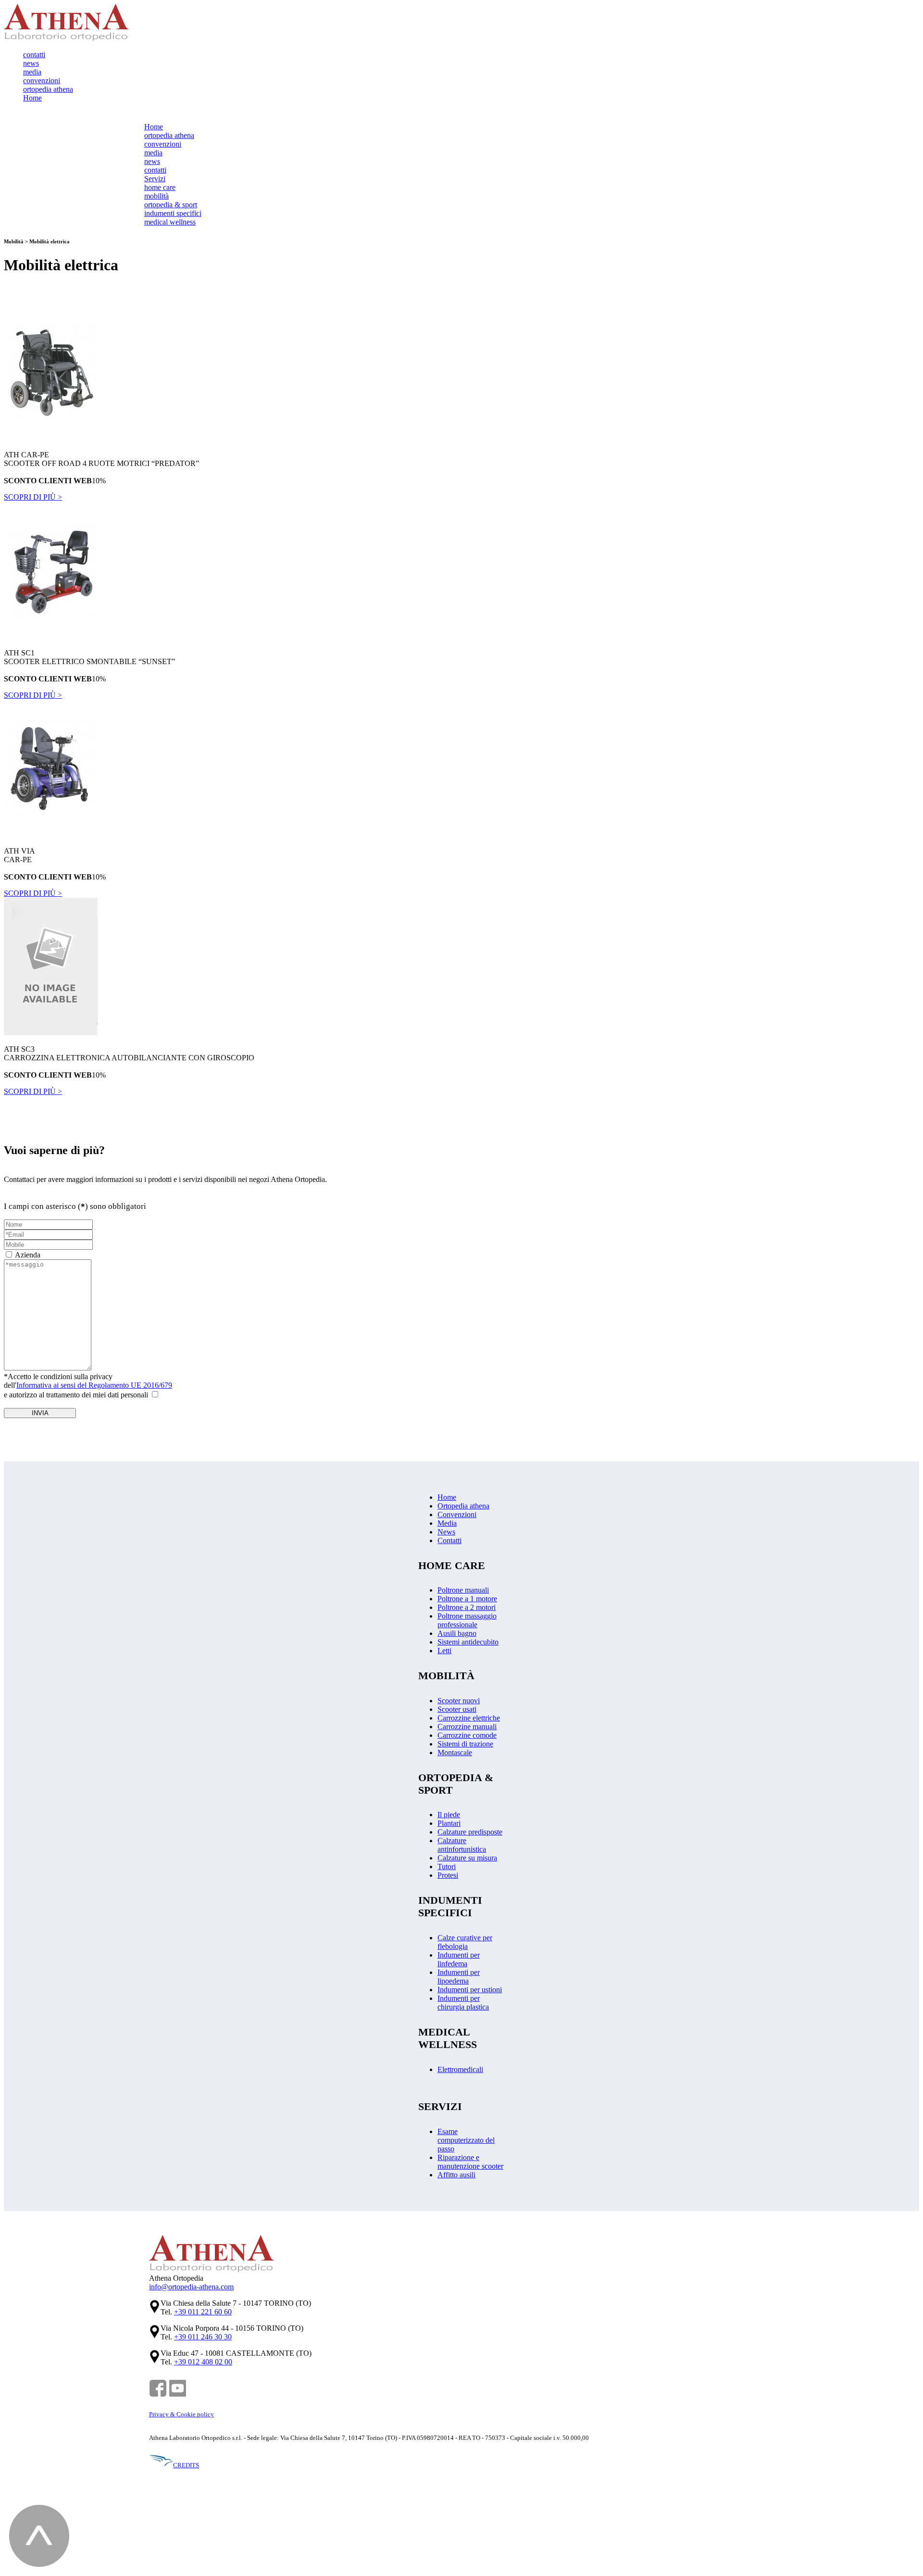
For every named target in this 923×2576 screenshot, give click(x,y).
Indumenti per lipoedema (459, 1977)
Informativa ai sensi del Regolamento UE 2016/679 (94, 1385)
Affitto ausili (456, 2175)
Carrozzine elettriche (469, 1718)
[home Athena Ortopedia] (66, 38)
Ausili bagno (457, 1633)
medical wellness (170, 222)
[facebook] (158, 2395)
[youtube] (178, 2395)
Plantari (449, 1823)
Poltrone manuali (463, 1590)
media (32, 72)
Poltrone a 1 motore (467, 1599)
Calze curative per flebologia (465, 1942)
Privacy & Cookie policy (181, 2414)
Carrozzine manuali (467, 1727)
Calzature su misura (467, 1858)
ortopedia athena (48, 89)
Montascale (455, 1753)
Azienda (28, 1255)
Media (447, 1523)
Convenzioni (457, 1514)
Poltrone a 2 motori (467, 1607)
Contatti (449, 1540)
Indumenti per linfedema (459, 1959)
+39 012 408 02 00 (203, 2362)
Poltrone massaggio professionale (467, 1620)
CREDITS (186, 2465)
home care (160, 187)
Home (32, 98)
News (446, 1532)
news (31, 63)
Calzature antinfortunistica (462, 1845)
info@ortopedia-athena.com (191, 2287)
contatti (34, 55)
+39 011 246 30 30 (203, 2337)
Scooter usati (457, 1709)
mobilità (156, 196)
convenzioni (42, 81)
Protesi (448, 1875)
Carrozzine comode (467, 1735)
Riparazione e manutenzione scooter (470, 2162)
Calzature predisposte (470, 1832)
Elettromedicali (460, 2069)
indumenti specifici (173, 213)
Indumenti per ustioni (470, 1990)
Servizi (155, 179)
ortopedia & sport (171, 205)
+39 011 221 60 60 (203, 2312)
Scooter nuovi (459, 1701)
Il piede (449, 1815)
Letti (444, 1651)
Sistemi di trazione (465, 1744)
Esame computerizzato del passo (466, 2140)
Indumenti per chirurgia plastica (463, 2003)
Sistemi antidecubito (468, 1642)
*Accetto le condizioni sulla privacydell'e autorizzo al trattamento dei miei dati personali (88, 1386)
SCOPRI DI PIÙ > (33, 497)
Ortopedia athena (463, 1506)
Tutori (447, 1866)
